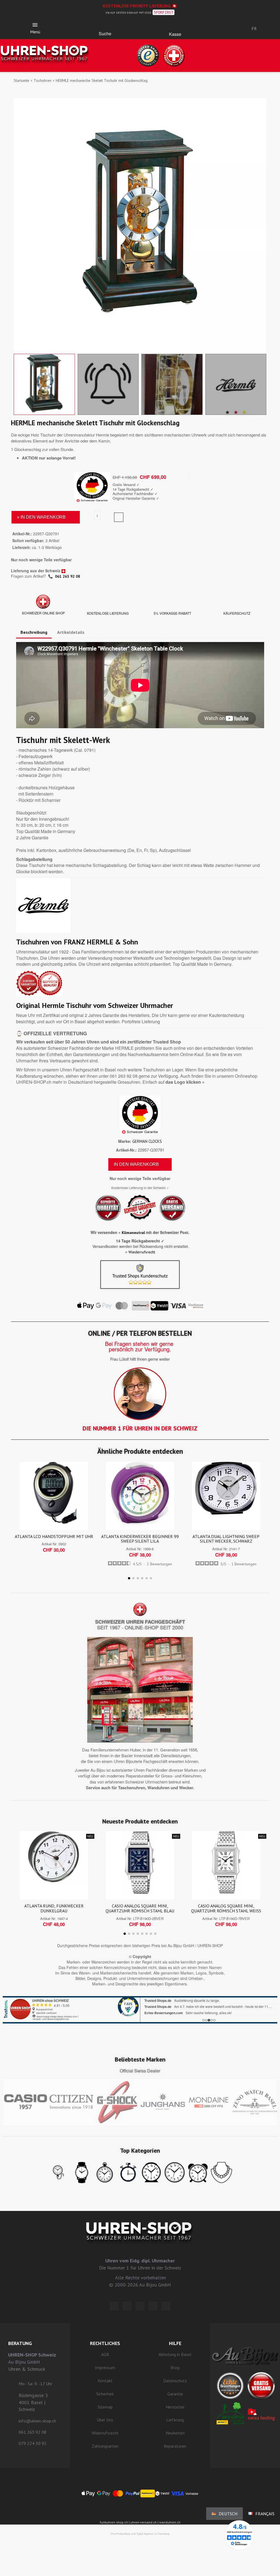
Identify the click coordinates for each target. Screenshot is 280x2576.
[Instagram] (140, 2306)
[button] (105, 26)
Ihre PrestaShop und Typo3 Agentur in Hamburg (140, 2534)
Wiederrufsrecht (142, 1252)
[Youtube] (166, 2306)
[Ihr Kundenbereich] (219, 28)
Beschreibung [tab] (34, 632)
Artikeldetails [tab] (71, 632)
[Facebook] (127, 2306)
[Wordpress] (114, 2306)
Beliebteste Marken (140, 2059)
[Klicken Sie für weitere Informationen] (140, 2010)
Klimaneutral (133, 1233)
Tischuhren (43, 80)
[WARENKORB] (175, 27)
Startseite (21, 80)
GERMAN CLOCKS (147, 1141)
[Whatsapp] (153, 2306)
